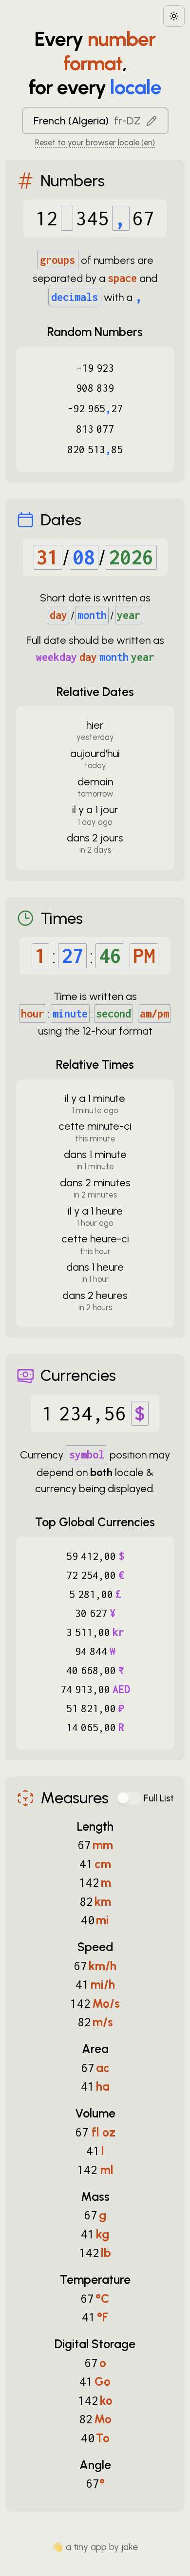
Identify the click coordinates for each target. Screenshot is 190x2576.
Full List (159, 1798)
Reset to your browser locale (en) (95, 142)
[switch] (129, 1798)
